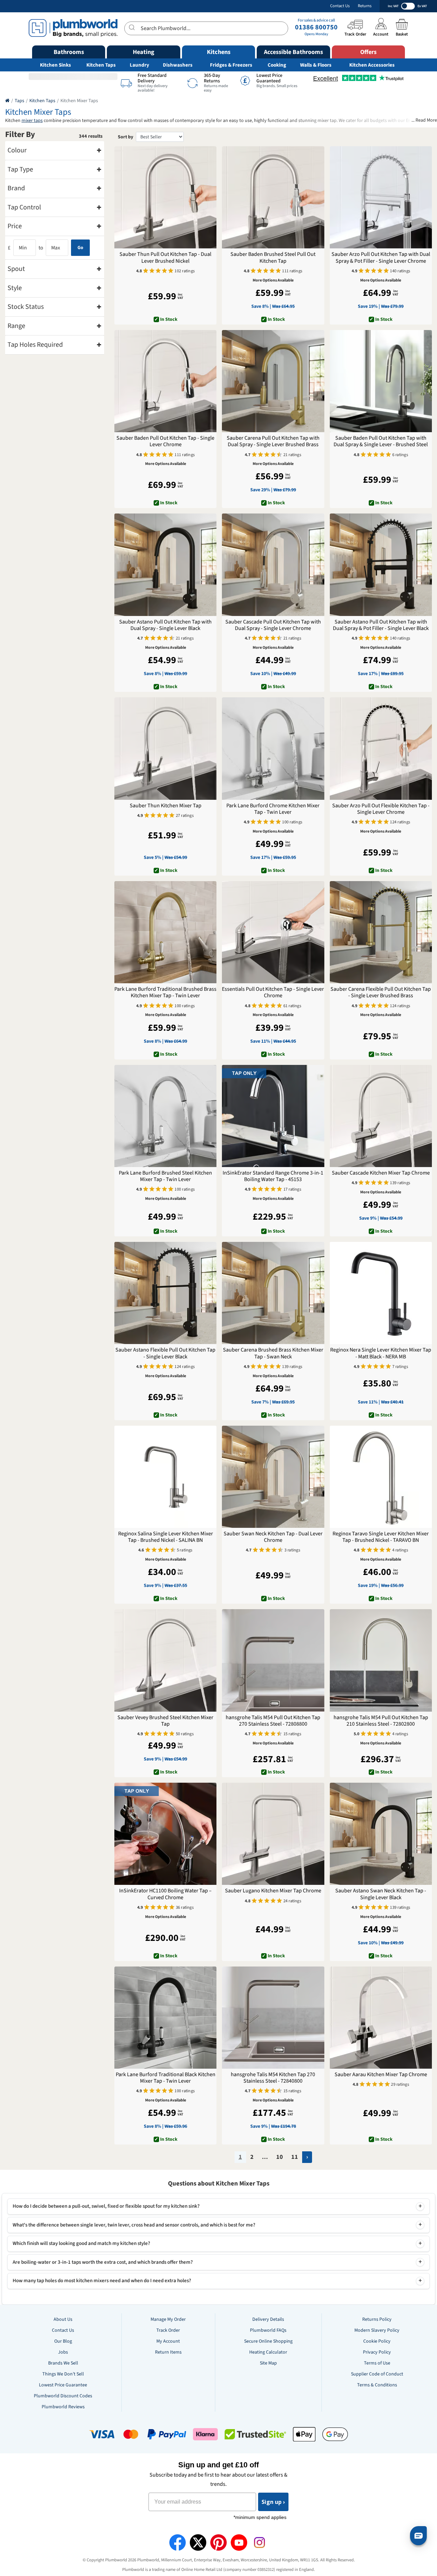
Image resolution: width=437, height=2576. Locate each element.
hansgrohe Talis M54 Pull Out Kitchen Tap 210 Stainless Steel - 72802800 (381, 1721)
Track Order (168, 2330)
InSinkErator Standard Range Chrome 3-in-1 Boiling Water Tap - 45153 (273, 1176)
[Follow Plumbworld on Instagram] (259, 2543)
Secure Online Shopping (268, 2341)
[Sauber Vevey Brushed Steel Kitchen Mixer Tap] (165, 1660)
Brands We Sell (63, 2363)
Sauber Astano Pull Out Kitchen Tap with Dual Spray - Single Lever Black (165, 625)
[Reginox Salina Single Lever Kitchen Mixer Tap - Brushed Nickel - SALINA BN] (165, 1477)
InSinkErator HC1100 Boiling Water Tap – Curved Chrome (165, 1894)
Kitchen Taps (101, 65)
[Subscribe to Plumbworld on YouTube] (239, 2543)
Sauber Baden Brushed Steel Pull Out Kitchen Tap (273, 258)
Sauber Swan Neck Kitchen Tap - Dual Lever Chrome (273, 1537)
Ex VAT (422, 6)
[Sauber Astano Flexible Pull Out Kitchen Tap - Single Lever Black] (165, 1293)
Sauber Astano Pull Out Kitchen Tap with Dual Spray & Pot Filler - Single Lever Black (381, 625)
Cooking (277, 65)
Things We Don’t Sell (63, 2374)
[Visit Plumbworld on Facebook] (178, 2543)
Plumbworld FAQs (268, 2330)
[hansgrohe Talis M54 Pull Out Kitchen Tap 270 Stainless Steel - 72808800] (273, 1660)
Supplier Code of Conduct (377, 2374)
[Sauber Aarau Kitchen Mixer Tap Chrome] (381, 2018)
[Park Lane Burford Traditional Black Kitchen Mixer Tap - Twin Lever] (165, 2018)
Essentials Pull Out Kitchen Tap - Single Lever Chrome (273, 992)
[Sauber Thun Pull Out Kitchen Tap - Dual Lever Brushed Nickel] (165, 197)
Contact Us (340, 6)
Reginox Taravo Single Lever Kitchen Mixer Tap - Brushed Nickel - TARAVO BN (381, 1537)
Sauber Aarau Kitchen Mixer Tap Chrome (381, 2075)
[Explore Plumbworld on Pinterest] (218, 2543)
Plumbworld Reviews (63, 2407)
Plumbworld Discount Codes (63, 2396)
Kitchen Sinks (55, 65)
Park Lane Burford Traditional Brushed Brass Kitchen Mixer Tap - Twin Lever (165, 992)
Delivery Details (268, 2319)
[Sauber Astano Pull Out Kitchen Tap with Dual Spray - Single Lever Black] (165, 565)
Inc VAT (393, 6)
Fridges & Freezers (231, 65)
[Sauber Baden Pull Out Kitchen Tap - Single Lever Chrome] (165, 381)
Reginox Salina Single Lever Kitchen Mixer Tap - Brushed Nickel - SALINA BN (166, 1537)
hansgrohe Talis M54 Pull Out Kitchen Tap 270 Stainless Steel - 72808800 (273, 1721)
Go (80, 248)
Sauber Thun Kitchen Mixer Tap (166, 806)
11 (295, 2157)
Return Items (168, 2352)
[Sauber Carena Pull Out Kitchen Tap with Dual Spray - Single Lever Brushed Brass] (273, 381)
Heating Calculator (268, 2352)
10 (280, 2157)
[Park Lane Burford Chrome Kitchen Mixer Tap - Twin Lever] (273, 748)
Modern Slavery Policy (377, 2330)
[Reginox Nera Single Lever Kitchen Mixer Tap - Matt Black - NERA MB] (381, 1293)
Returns (365, 6)
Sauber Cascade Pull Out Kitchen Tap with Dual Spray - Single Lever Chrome (273, 625)
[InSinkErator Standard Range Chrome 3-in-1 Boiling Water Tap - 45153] (273, 1116)
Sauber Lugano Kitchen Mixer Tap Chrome (273, 1891)
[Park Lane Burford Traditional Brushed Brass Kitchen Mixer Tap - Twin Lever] (165, 932)
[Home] (7, 101)
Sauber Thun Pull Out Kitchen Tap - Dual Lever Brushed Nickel (165, 258)
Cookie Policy (377, 2341)
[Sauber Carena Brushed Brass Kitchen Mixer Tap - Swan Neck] (273, 1293)
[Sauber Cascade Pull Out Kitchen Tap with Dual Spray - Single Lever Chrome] (273, 565)
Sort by (125, 137)
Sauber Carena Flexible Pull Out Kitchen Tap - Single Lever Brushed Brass (381, 992)
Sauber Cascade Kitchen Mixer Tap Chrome (381, 1173)
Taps (19, 101)
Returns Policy (377, 2319)
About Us (63, 2319)
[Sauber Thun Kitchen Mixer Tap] (165, 748)
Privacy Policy (377, 2352)
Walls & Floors (316, 65)
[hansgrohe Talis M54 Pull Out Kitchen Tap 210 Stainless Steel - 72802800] (381, 1660)
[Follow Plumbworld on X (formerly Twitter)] (198, 2543)
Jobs (63, 2352)
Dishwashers (178, 65)
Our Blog (63, 2341)
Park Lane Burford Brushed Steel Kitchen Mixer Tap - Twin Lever (165, 1176)
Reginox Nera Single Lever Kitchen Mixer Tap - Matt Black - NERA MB (381, 1353)
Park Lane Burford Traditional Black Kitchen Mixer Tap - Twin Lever (166, 2078)
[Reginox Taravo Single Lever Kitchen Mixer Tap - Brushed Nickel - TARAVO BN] (381, 1477)
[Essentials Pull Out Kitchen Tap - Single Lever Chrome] (273, 932)
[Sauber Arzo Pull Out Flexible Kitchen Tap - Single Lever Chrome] (381, 748)
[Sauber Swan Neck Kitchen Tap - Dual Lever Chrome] (273, 1477)
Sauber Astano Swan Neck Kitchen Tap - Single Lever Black (381, 1894)
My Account (168, 2341)
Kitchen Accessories (372, 65)
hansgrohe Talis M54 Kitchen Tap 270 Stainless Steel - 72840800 (273, 2078)
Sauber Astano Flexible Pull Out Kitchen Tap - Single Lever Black (165, 1353)
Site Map (268, 2363)
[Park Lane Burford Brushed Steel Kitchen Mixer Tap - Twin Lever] (165, 1116)
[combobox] (206, 28)
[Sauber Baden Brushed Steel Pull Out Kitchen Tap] (273, 197)
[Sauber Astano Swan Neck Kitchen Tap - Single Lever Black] (381, 1834)
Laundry (139, 65)
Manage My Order (168, 2319)
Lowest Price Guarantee (63, 2385)
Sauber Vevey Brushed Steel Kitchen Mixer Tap (165, 1721)
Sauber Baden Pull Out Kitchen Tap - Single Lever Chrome (165, 441)
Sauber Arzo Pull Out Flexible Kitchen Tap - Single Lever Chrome (381, 809)
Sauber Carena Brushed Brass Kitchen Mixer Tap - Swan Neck (273, 1353)
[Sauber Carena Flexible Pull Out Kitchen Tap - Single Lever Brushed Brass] (381, 932)
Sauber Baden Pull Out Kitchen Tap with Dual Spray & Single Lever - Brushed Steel (381, 441)
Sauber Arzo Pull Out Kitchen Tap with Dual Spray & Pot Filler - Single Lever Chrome (381, 258)
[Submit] (133, 27)
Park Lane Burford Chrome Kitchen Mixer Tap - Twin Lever (273, 809)
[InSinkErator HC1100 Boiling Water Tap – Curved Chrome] (165, 1834)
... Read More (424, 120)
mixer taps (32, 121)
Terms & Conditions (377, 2385)
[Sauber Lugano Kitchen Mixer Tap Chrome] (273, 1834)
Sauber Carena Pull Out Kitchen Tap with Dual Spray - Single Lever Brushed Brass (273, 441)
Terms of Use (377, 2363)
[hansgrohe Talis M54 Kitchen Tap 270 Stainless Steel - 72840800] (273, 2018)
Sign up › (273, 2502)
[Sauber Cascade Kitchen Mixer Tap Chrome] (381, 1116)
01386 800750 (316, 27)
